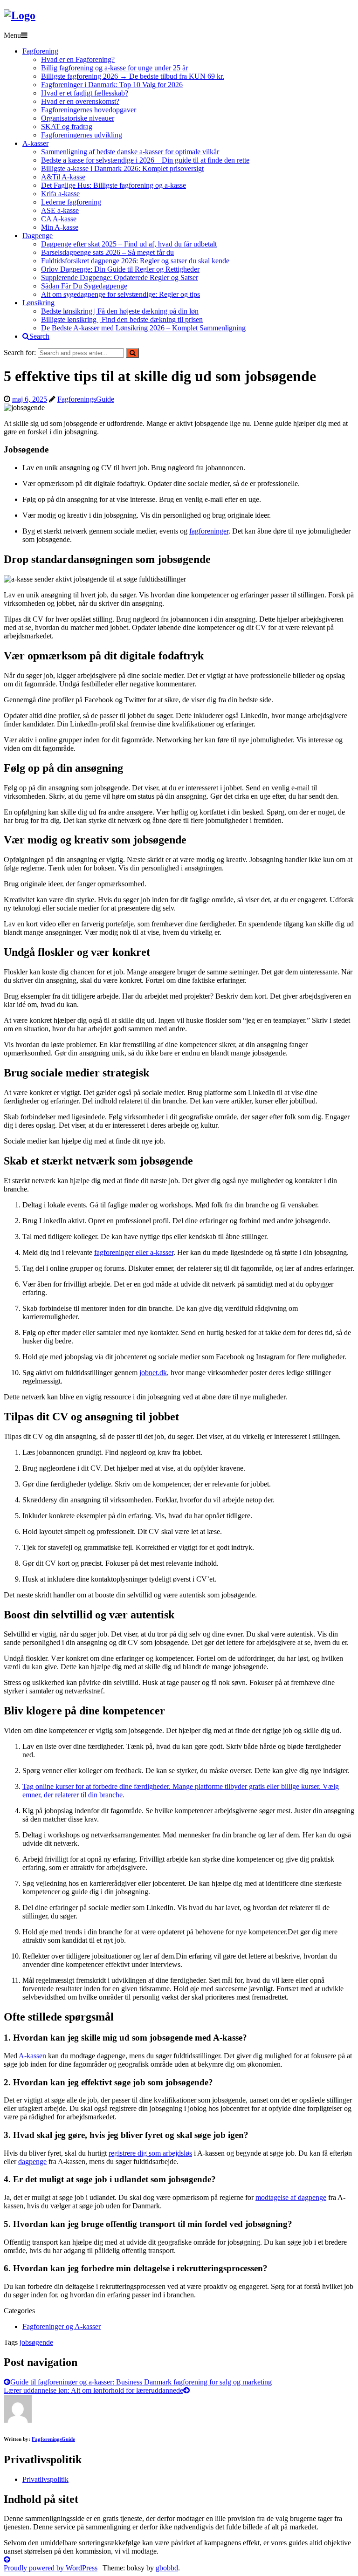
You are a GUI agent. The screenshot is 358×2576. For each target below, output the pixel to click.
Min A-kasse (60, 227)
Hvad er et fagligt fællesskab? (85, 93)
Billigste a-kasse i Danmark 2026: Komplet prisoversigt (122, 168)
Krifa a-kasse (60, 194)
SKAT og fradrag (67, 127)
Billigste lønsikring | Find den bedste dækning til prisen (122, 319)
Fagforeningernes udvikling (82, 135)
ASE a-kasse (60, 210)
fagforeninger (209, 531)
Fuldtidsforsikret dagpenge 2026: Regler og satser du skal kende (135, 261)
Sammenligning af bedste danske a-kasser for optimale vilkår (130, 152)
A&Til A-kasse (63, 177)
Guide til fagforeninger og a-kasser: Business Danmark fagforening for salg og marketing (141, 2382)
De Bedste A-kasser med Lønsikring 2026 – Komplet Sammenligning (143, 328)
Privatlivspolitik (45, 2479)
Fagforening (40, 51)
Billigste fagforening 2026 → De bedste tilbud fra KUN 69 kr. (133, 76)
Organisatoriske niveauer (78, 118)
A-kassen (32, 2056)
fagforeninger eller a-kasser (134, 1252)
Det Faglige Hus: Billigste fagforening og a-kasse (114, 185)
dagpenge (32, 2162)
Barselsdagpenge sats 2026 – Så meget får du (107, 252)
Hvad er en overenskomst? (80, 101)
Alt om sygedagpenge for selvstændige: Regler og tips (120, 294)
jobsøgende (36, 2342)
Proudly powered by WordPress (51, 2568)
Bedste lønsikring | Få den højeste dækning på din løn (120, 311)
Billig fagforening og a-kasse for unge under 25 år (114, 68)
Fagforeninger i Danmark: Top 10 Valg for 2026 (112, 85)
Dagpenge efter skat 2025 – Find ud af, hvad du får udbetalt (129, 244)
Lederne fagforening (71, 202)
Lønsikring (38, 303)
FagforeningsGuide (86, 399)
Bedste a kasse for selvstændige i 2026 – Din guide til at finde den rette (145, 160)
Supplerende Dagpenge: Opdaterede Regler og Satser (120, 277)
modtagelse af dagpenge (291, 2197)
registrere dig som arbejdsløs (150, 2153)
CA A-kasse (59, 219)
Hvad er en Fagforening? (78, 59)
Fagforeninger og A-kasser (62, 2326)
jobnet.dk (153, 1373)
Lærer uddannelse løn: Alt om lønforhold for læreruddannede (93, 2390)
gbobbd (167, 2568)
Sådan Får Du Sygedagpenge (84, 286)
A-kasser (35, 143)
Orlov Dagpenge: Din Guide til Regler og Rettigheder (120, 269)
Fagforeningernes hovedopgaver (89, 110)
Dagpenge (38, 236)
